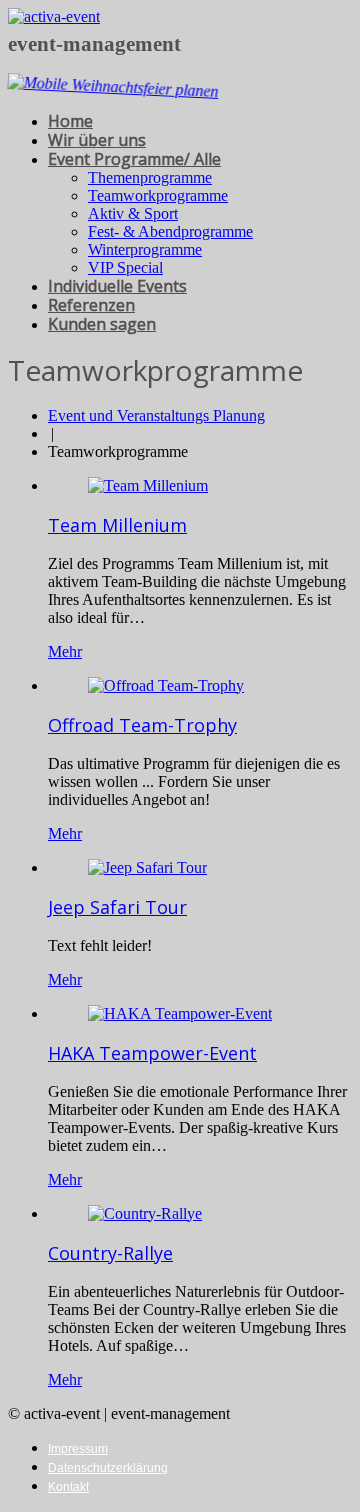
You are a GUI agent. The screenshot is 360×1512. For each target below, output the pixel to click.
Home (70, 121)
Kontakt (68, 1487)
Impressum (78, 1449)
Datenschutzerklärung (108, 1468)
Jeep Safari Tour (117, 907)
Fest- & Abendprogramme (170, 231)
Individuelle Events (117, 286)
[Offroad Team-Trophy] (166, 685)
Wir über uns (97, 140)
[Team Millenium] (148, 485)
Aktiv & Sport (133, 213)
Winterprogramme (145, 249)
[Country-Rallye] (145, 1213)
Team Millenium (117, 525)
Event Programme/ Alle (134, 159)
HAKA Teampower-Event (152, 1053)
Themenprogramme (150, 177)
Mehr (65, 651)
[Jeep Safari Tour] (147, 867)
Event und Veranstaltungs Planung (156, 415)
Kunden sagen (102, 324)
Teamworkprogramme (158, 195)
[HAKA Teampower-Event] (180, 1013)
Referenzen (91, 305)
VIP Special (125, 267)
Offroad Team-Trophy (142, 725)
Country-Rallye (110, 1253)
